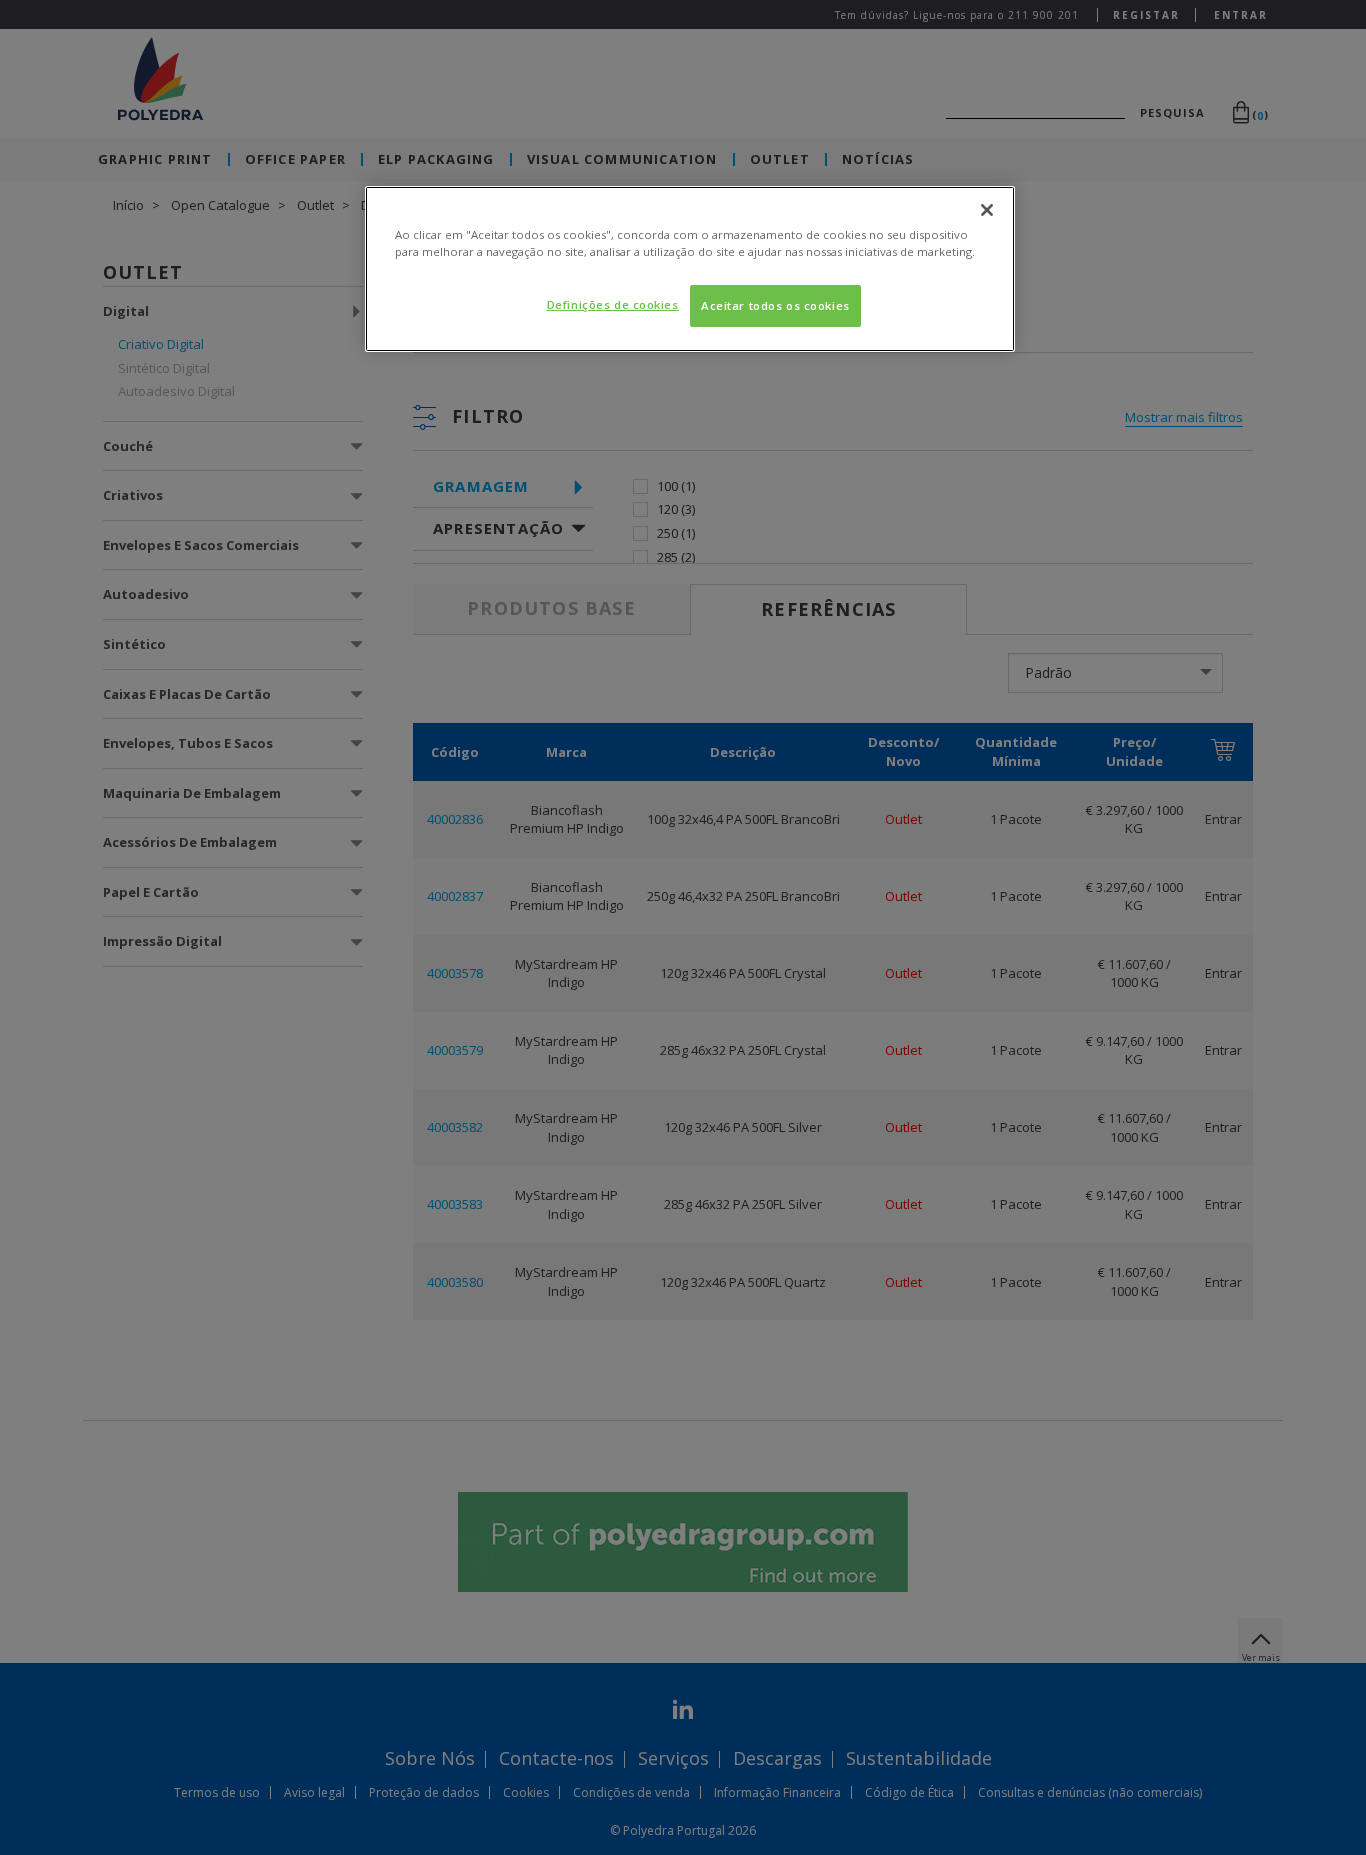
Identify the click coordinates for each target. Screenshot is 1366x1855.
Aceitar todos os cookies (775, 305)
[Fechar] (987, 210)
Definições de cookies (613, 304)
